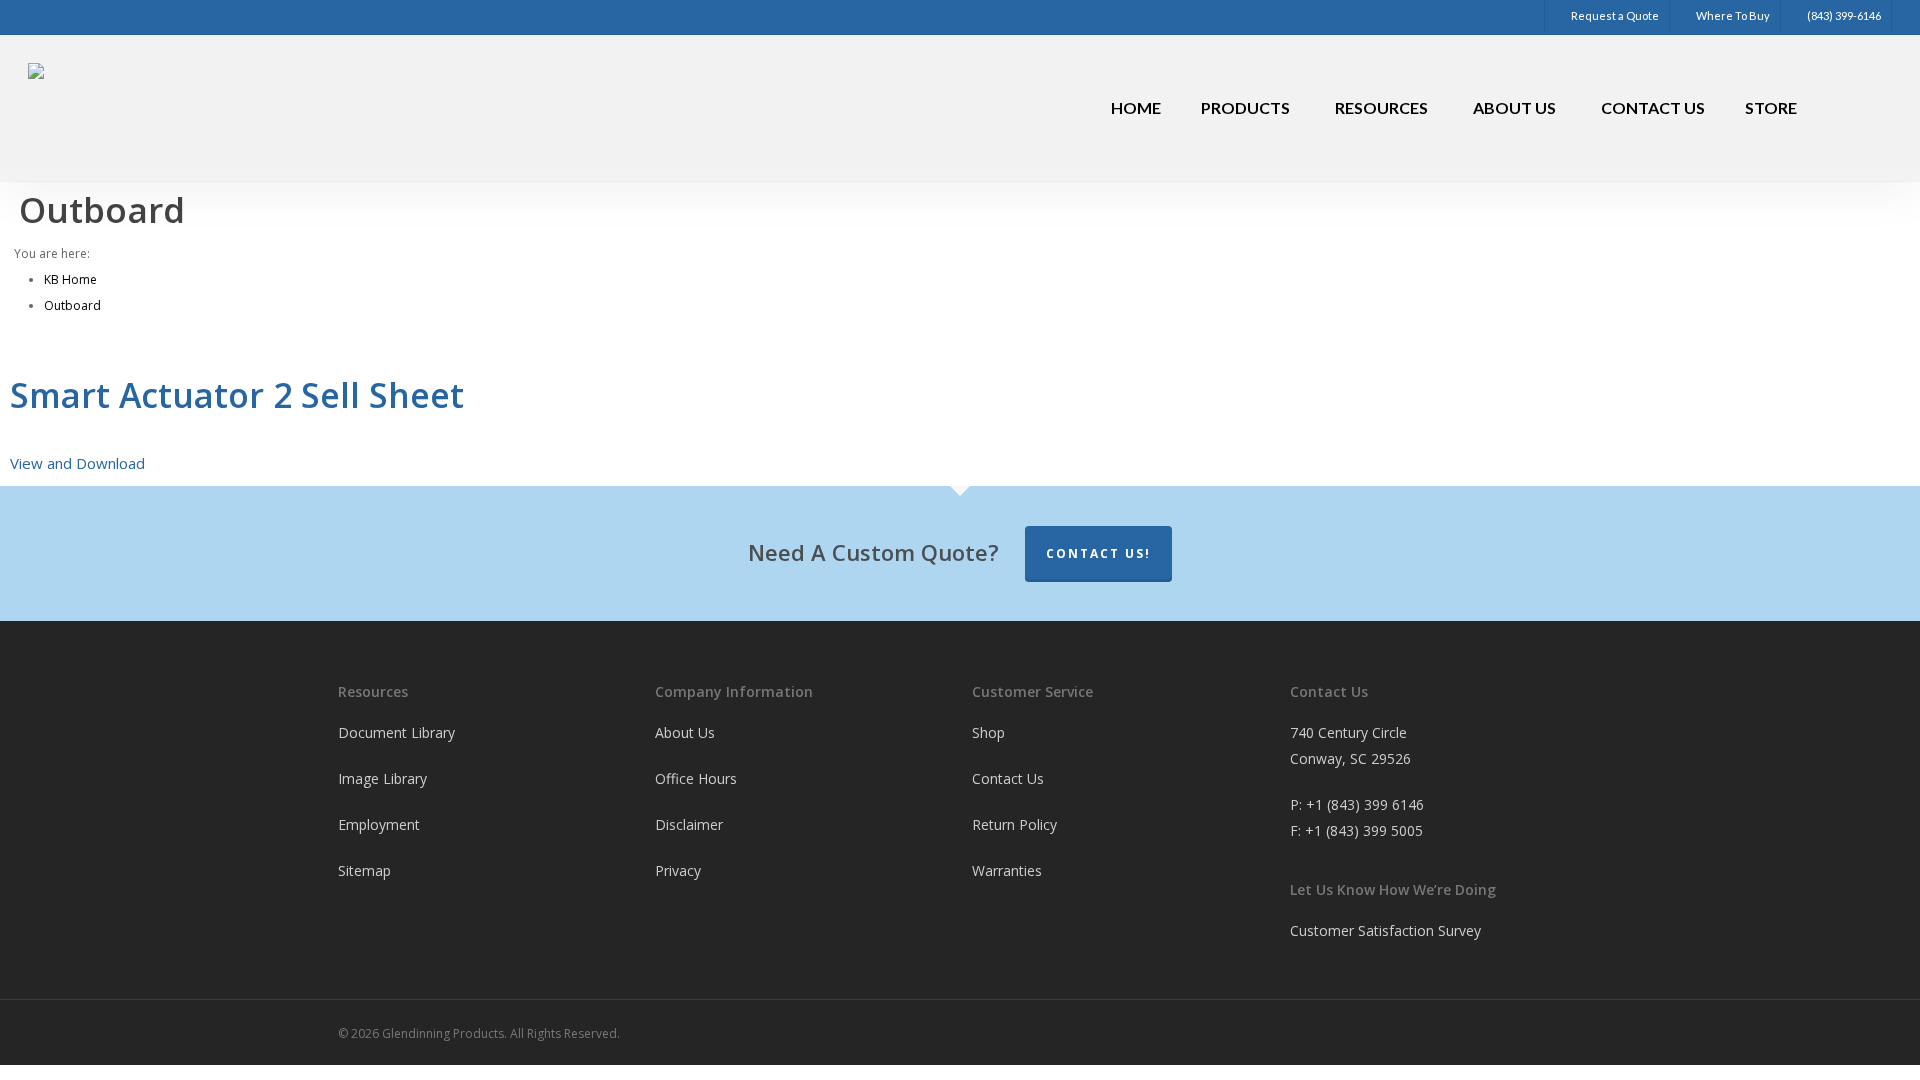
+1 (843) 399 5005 (1364, 830)
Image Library (382, 778)
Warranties (1007, 870)
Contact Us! (1098, 553)
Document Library (396, 732)
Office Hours (696, 778)
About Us (685, 732)
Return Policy (1014, 824)
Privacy (678, 870)
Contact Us (1008, 778)
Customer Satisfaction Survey (1385, 930)
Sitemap (364, 870)
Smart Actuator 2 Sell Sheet (237, 395)
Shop (988, 732)
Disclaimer (689, 824)
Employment (379, 824)
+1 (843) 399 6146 (1365, 804)
